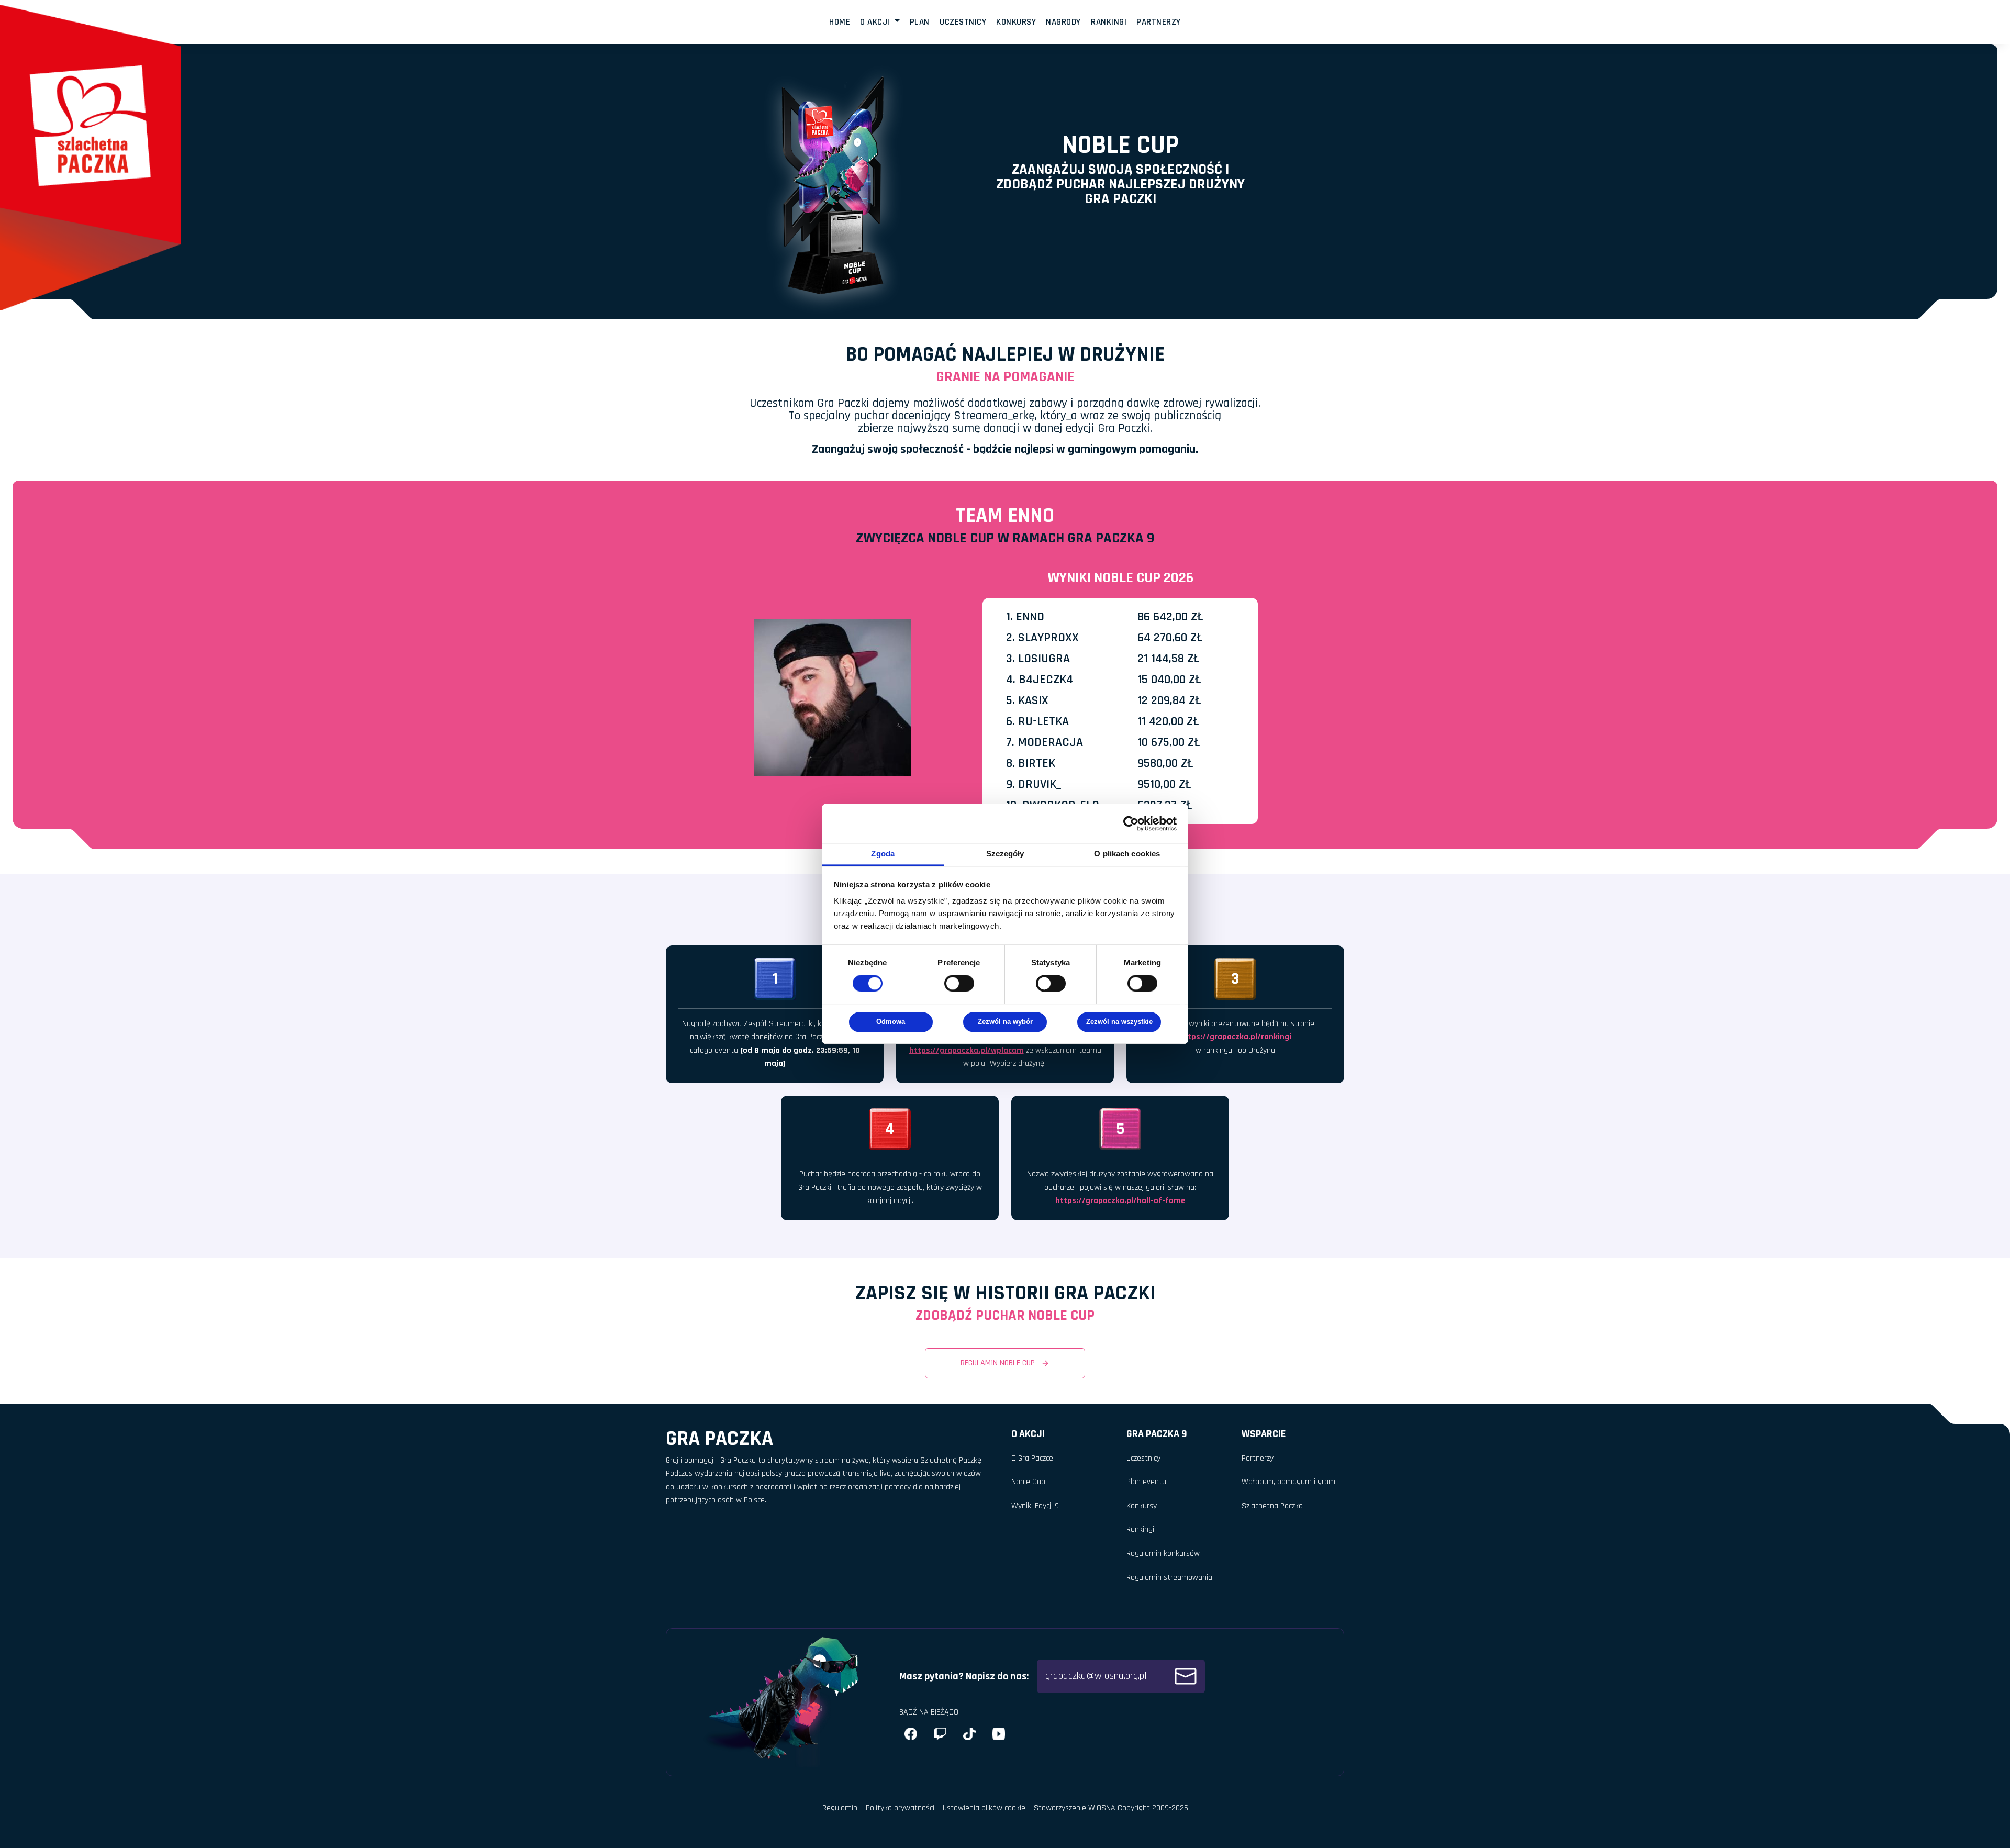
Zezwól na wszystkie (1119, 1022)
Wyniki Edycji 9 (1035, 1506)
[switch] (959, 984)
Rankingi (1109, 22)
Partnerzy (1159, 22)
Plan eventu (1146, 1482)
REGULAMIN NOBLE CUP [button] (999, 1363)
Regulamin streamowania (1169, 1578)
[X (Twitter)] (969, 1734)
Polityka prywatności (900, 1808)
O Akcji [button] (876, 22)
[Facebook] (911, 1734)
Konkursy (1016, 22)
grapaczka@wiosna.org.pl (1097, 1676)
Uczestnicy (963, 22)
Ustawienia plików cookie (984, 1808)
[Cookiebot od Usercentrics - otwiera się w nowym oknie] (1131, 823)
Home (840, 22)
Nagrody (1063, 22)
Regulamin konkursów (1163, 1554)
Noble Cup (1028, 1482)
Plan (920, 22)
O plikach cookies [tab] (1127, 854)
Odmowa (891, 1022)
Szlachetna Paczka (1272, 1506)
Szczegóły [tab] (1005, 854)
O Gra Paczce (1032, 1458)
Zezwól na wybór (1005, 1022)
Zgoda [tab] (883, 854)
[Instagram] (940, 1734)
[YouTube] (999, 1734)
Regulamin (840, 1808)
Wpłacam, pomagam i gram (1288, 1482)
